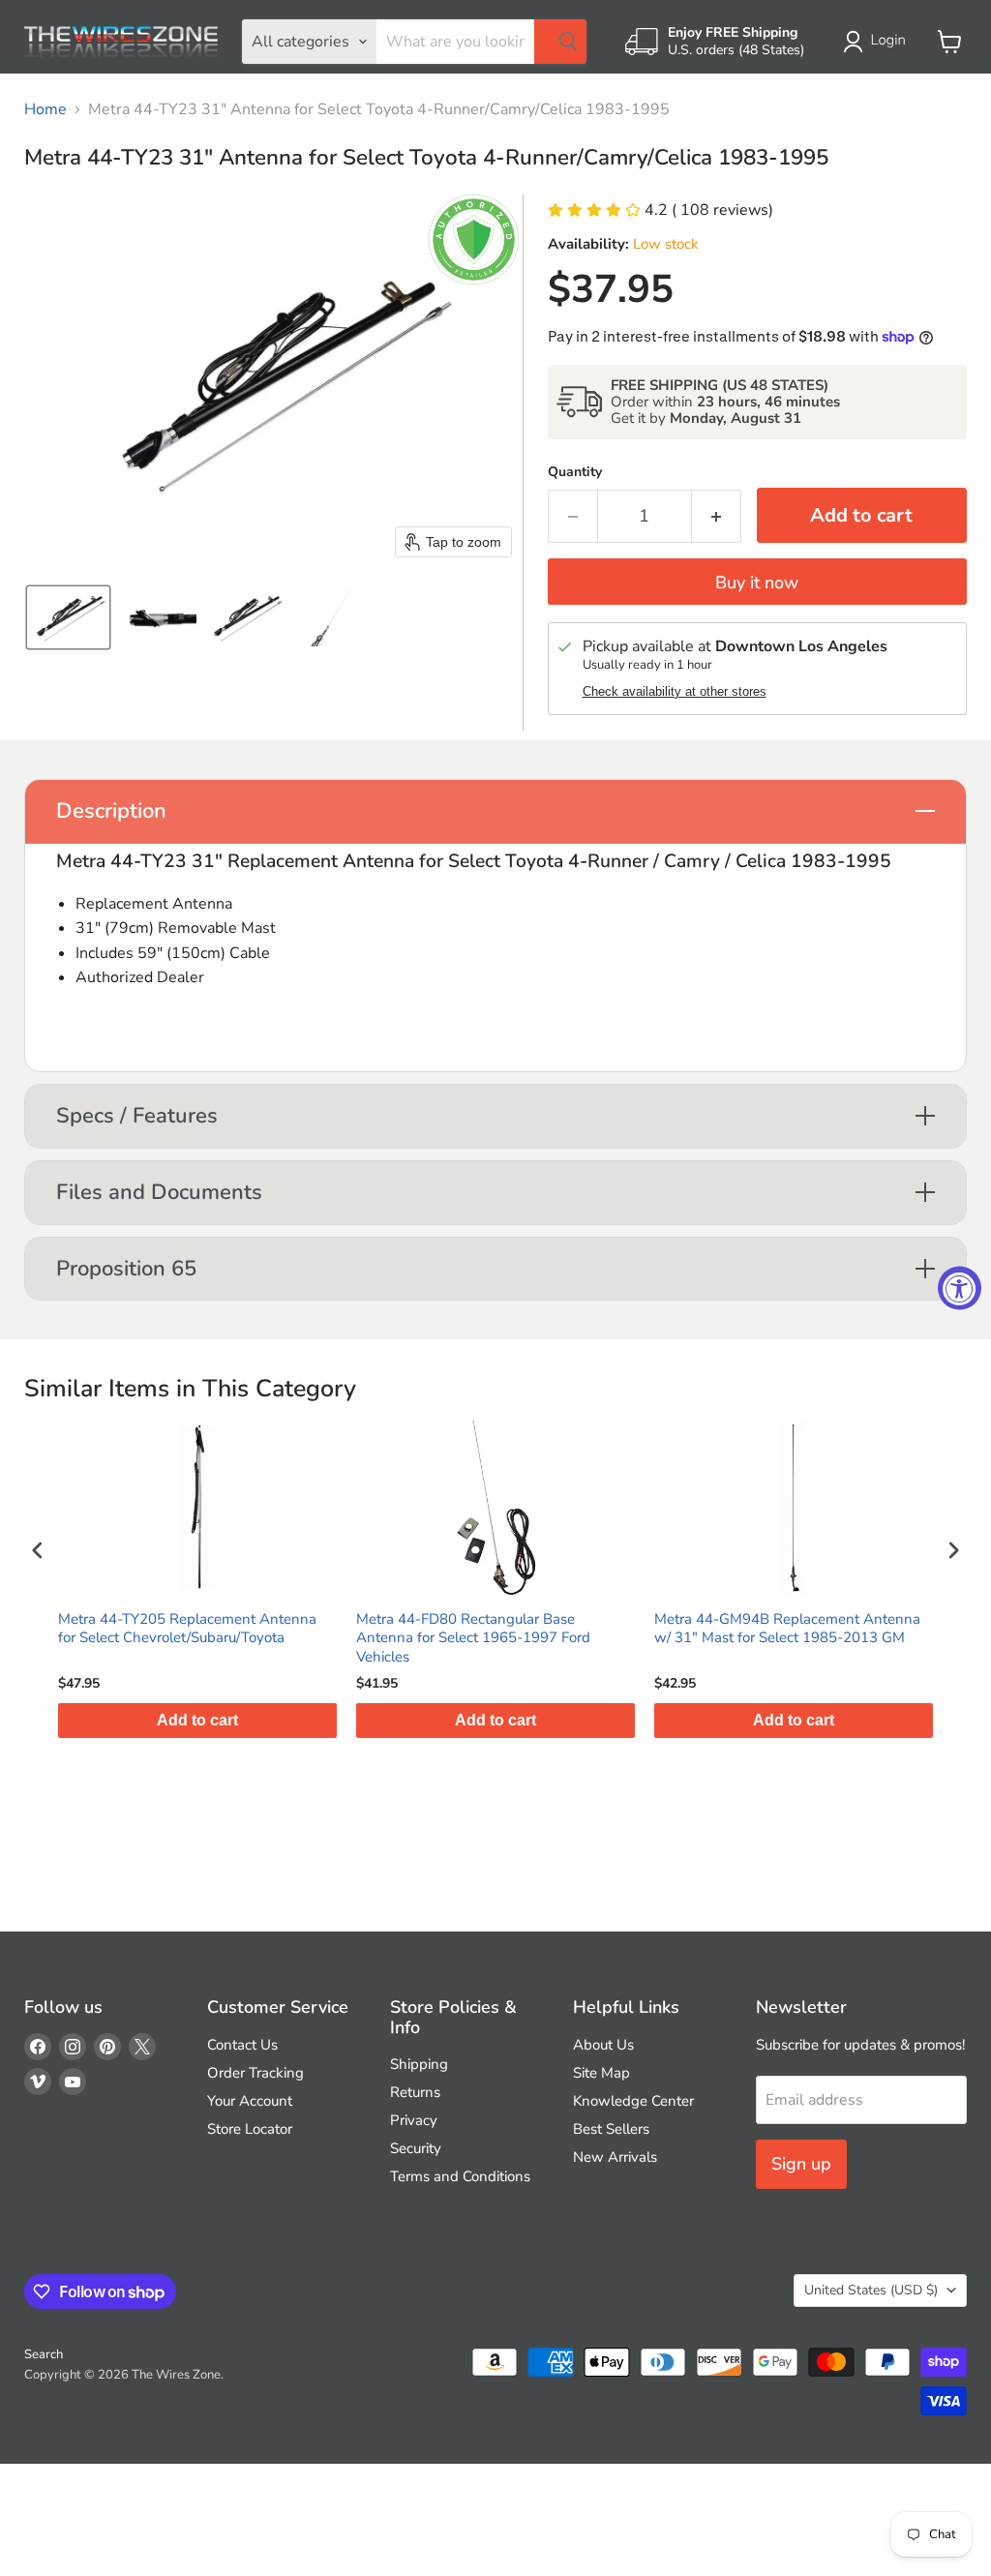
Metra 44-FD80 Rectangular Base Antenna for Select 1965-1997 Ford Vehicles (407, 1638)
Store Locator (250, 2129)
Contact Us (242, 2045)
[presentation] (38, 1551)
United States (871, 2290)
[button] (878, 42)
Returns (415, 2092)
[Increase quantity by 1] (717, 516)
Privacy (414, 2120)
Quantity (575, 472)
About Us (603, 2045)
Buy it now (757, 583)
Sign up (801, 2164)
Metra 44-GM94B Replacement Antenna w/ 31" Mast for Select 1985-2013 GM (721, 1629)
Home (45, 109)
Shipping (419, 2064)
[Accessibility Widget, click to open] (960, 1288)
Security (416, 2148)
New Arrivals (615, 2157)
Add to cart (430, 1720)
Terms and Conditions (460, 2176)
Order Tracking (255, 2073)
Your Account (250, 2101)
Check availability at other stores (675, 692)
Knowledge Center (633, 2101)
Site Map (601, 2073)
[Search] (560, 42)
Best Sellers (611, 2129)
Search (44, 2354)
